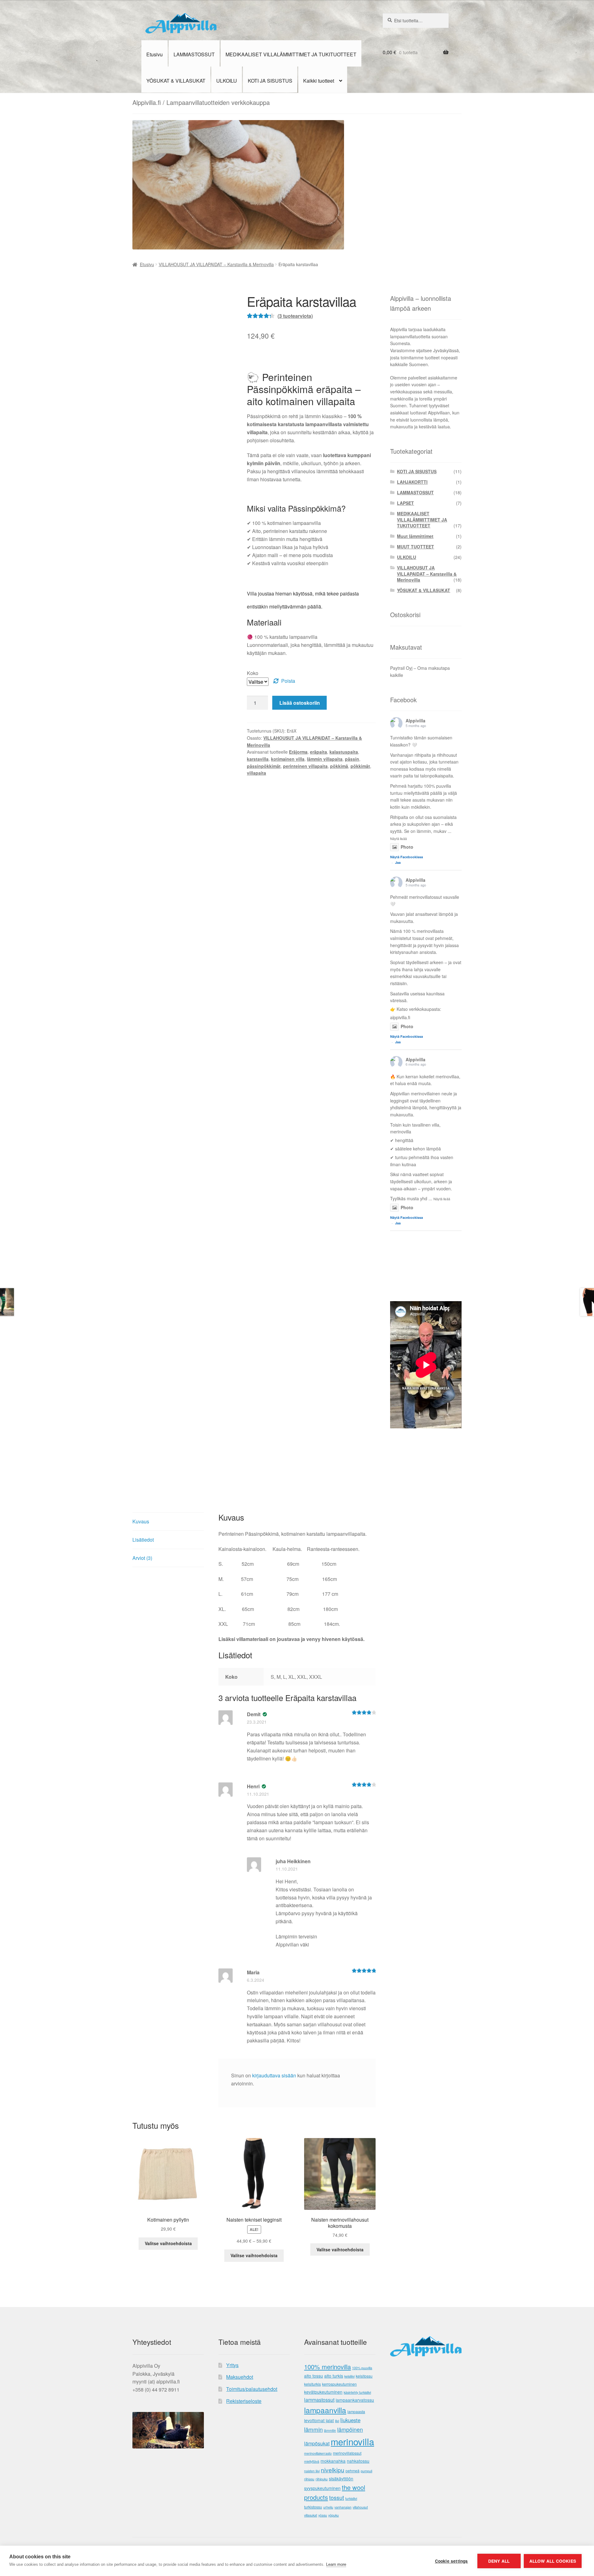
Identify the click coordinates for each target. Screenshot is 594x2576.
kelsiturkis (312, 2384)
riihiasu (309, 2479)
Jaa (398, 862)
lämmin (313, 2429)
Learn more (336, 2564)
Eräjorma (298, 752)
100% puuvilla (362, 2368)
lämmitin (330, 2430)
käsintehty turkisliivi (357, 2392)
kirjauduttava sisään (274, 2075)
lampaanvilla (325, 2410)
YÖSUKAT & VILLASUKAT (176, 81)
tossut (337, 2498)
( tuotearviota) (295, 316)
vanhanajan (343, 2507)
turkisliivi (351, 2498)
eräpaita (319, 752)
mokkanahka (333, 2461)
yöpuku (334, 2515)
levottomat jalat (319, 2420)
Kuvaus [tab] (141, 1521)
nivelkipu (333, 2470)
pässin (352, 759)
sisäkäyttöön (341, 2479)
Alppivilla (415, 721)
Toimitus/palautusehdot (252, 2389)
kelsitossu (364, 2376)
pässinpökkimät (264, 766)
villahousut (360, 2507)
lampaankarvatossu (355, 2400)
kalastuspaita (344, 752)
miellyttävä (312, 2461)
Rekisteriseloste (244, 2401)
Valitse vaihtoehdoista (168, 2243)
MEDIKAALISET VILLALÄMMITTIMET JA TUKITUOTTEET (291, 54)
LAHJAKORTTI (412, 482)
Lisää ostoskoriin (300, 703)
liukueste (350, 2420)
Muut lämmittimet (415, 536)
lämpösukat (317, 2443)
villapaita (256, 773)
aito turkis (334, 2376)
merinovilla (352, 2441)
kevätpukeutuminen (323, 2392)
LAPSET (405, 503)
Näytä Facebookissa (407, 857)
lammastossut (319, 2400)
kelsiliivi (349, 2376)
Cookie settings (452, 2561)
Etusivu (155, 54)
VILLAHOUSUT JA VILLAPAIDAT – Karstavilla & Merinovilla (216, 264)
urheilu (328, 2507)
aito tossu (314, 2376)
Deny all (499, 2561)
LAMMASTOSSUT (194, 54)
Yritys (232, 2365)
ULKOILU (227, 81)
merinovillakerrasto (318, 2453)
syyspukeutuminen (322, 2488)
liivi (337, 2421)
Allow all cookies (553, 2561)
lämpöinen (350, 2429)
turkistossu (313, 2507)
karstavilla (258, 759)
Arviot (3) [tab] (142, 1558)
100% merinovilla (327, 2367)
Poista (288, 681)
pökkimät (360, 766)
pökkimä (339, 766)
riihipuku (322, 2479)
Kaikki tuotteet (319, 81)
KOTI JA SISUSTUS (270, 81)
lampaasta (356, 2412)
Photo (407, 847)
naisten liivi (312, 2471)
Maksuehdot (240, 2377)
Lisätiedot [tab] (143, 1540)
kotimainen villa (288, 759)
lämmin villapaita (325, 759)
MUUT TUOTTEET (415, 547)
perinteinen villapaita (305, 766)
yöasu (323, 2515)
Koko (253, 673)
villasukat (311, 2515)
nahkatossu (358, 2461)
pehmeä (353, 2471)
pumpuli (366, 2471)
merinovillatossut (347, 2453)
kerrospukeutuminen (339, 2384)
